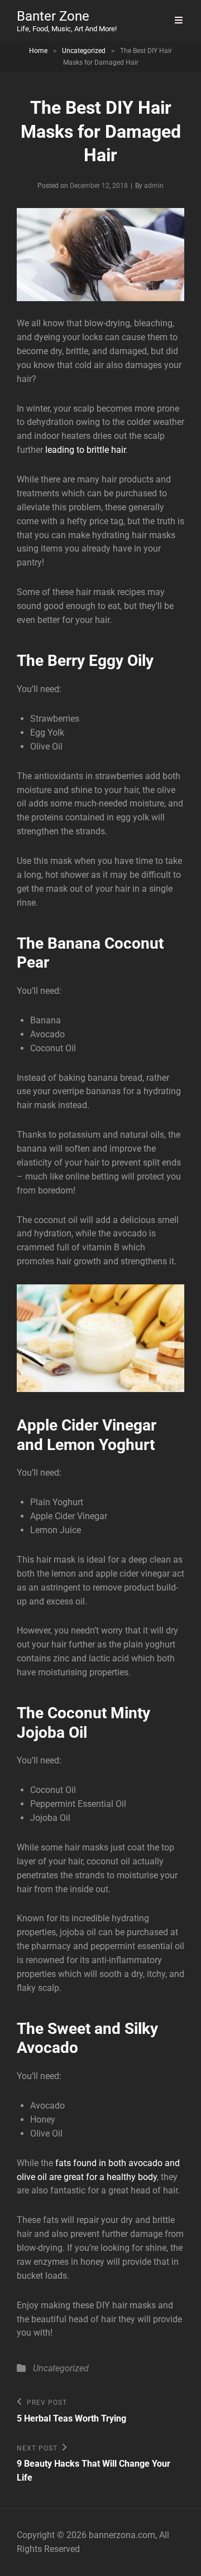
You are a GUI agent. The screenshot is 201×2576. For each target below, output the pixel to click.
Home (38, 51)
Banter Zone (53, 16)
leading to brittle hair (85, 450)
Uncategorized (84, 51)
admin (154, 186)
